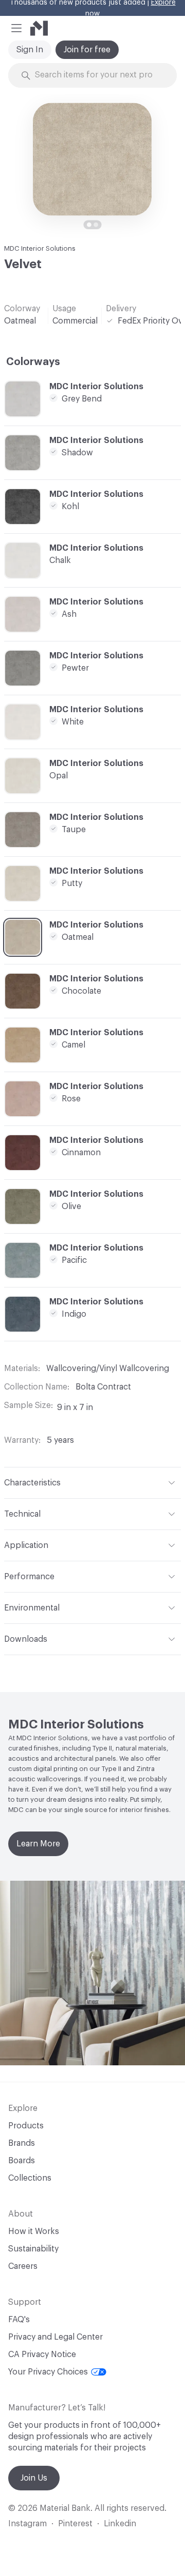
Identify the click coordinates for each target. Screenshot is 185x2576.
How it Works (34, 2231)
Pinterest (75, 2524)
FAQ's (19, 2320)
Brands (22, 2143)
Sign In (30, 50)
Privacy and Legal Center (55, 2337)
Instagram (27, 2524)
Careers (23, 2266)
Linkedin (120, 2524)
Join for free (87, 50)
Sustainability (33, 2249)
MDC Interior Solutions (40, 248)
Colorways (33, 362)
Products (26, 2126)
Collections (30, 2178)
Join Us (34, 2478)
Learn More (38, 1844)
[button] (16, 28)
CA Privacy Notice (42, 2354)
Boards (22, 2161)
